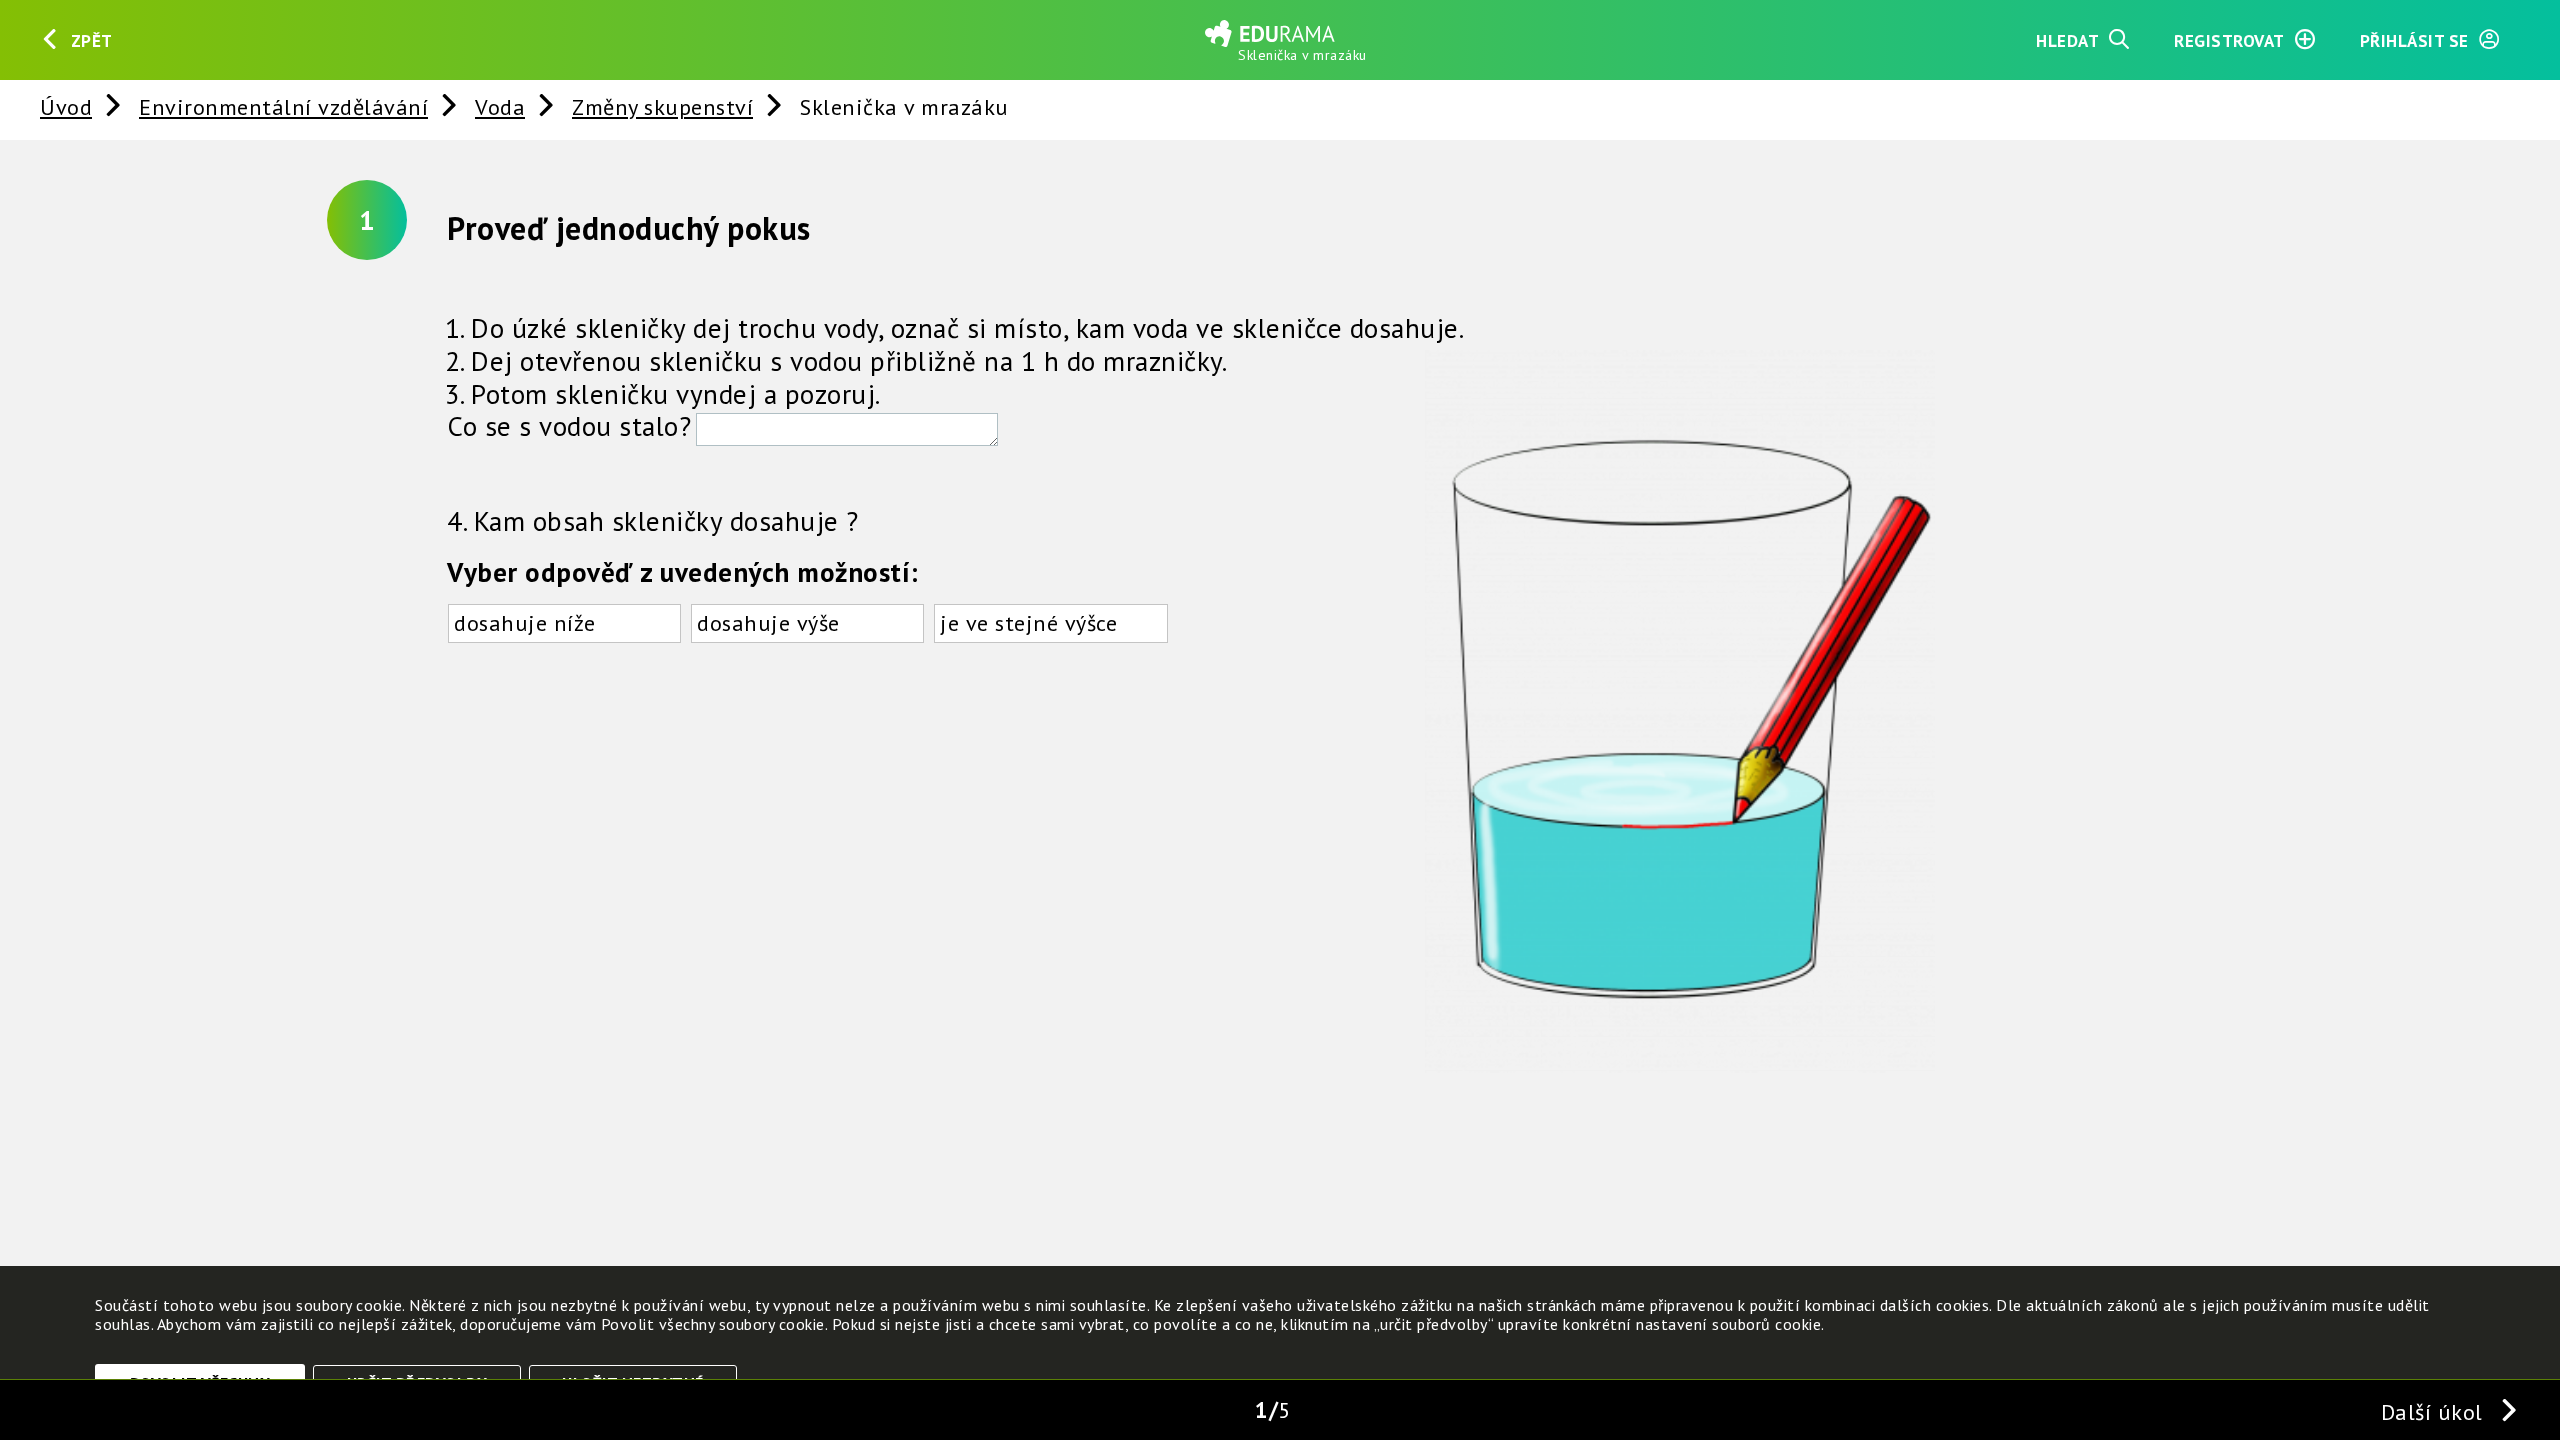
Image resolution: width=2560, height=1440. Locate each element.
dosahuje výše (768, 622)
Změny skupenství (662, 106)
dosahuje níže (525, 622)
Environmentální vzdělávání (283, 106)
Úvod (66, 106)
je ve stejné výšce (1028, 622)
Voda (500, 106)
